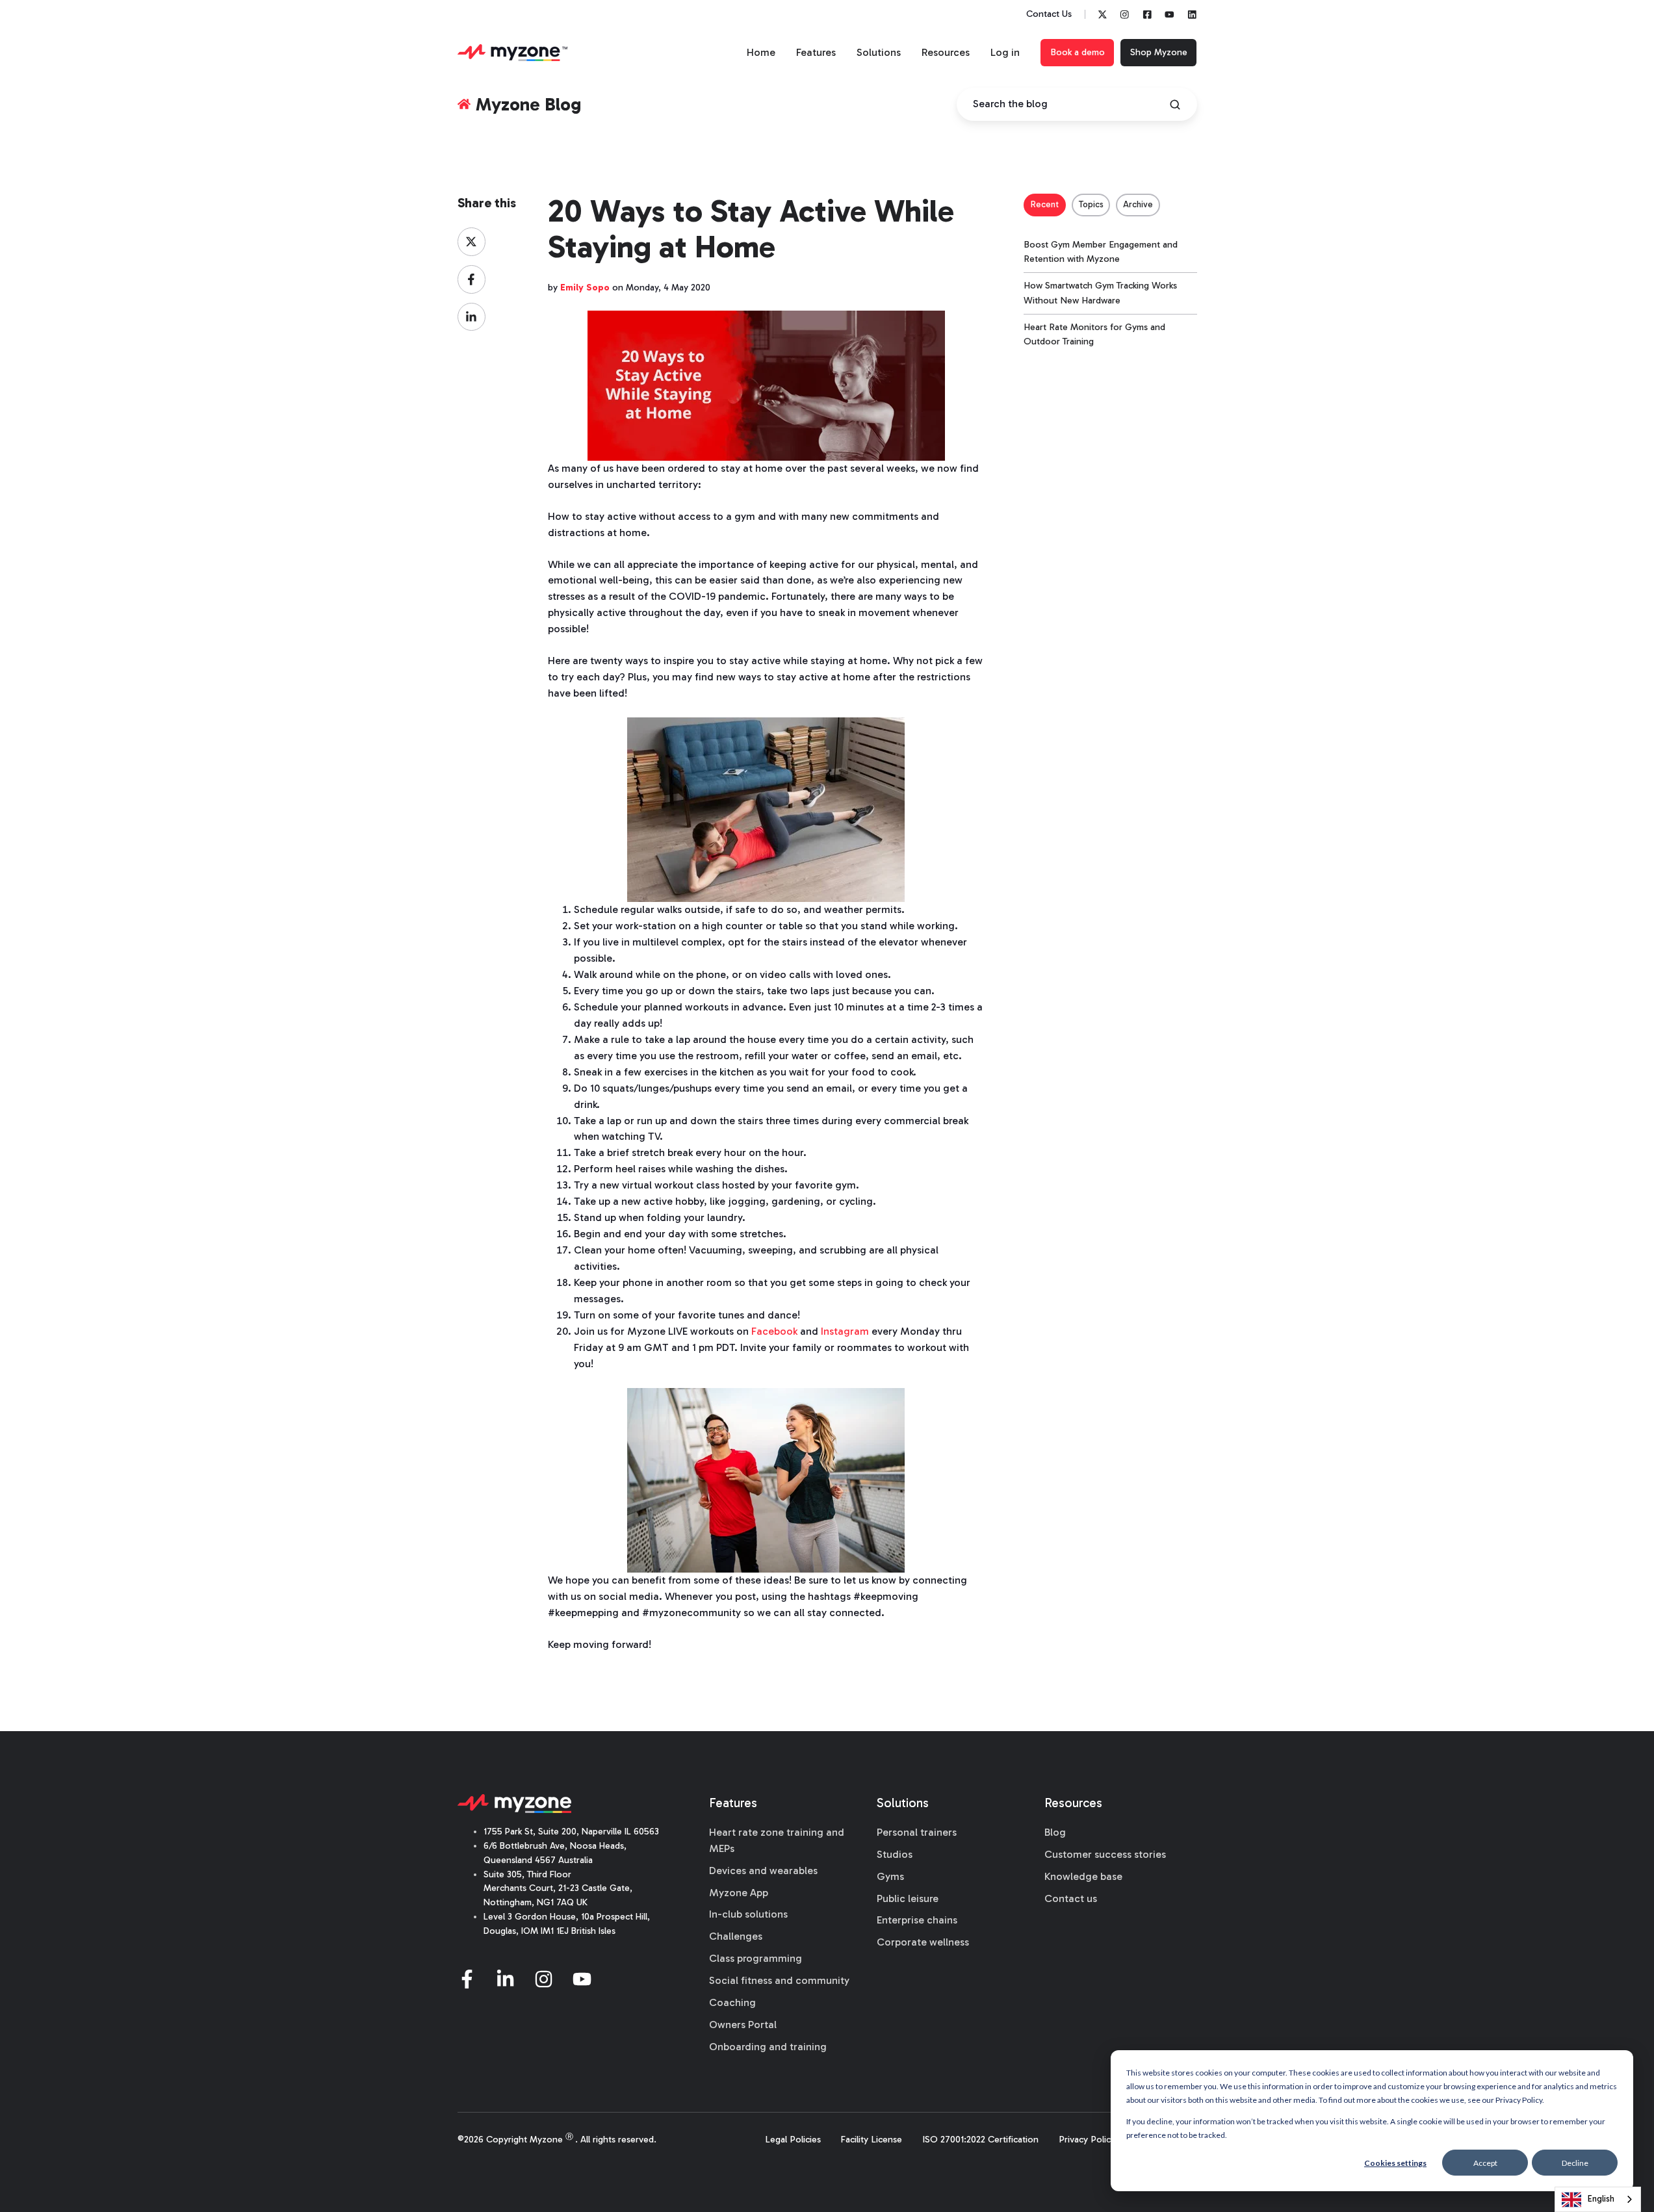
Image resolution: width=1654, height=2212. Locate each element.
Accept (1485, 2163)
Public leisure (908, 1898)
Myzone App (739, 1893)
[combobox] (1598, 2199)
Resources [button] (946, 52)
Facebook (774, 1331)
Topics (1091, 204)
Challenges (736, 1936)
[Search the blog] (1175, 105)
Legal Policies (793, 2140)
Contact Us (1049, 14)
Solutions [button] (879, 52)
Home (761, 52)
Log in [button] (1005, 52)
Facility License (871, 2140)
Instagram (845, 1331)
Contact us (1071, 1898)
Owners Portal (743, 2025)
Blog (1055, 1832)
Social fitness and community (779, 1980)
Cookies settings (1395, 2163)
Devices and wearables (763, 1871)
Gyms (890, 1876)
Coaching (732, 2002)
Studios (895, 1854)
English (1601, 2199)
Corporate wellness (923, 1942)
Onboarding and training (768, 2047)
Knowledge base (1083, 1876)
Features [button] (816, 52)
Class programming (756, 1958)
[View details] (1103, 15)
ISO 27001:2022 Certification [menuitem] (980, 2140)
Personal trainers (917, 1832)
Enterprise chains (917, 1920)
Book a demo (1078, 52)
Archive (1138, 204)
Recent (1045, 204)
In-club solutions (748, 1914)
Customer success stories (1105, 1854)
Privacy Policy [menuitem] (1087, 2140)
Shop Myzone (1159, 52)
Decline (1575, 2163)
